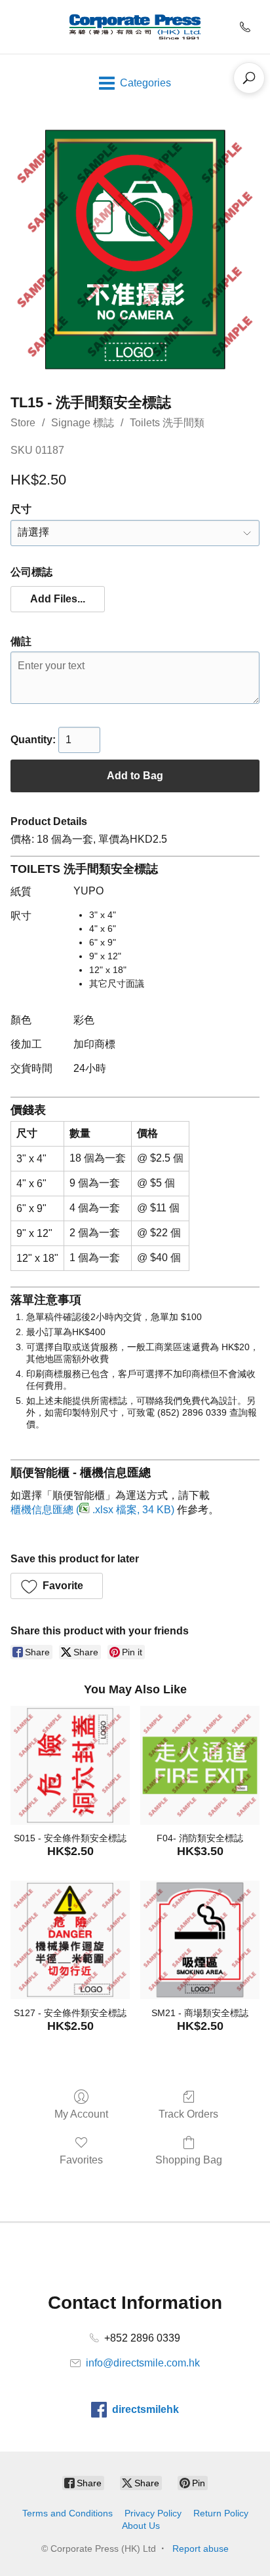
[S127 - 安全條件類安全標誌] (70, 1940)
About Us (141, 2526)
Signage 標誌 (83, 423)
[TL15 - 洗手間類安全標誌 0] (135, 249)
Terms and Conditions (67, 2513)
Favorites (81, 2160)
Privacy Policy (153, 2513)
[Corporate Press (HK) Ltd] (135, 27)
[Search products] (249, 78)
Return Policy (221, 2513)
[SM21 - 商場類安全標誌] (200, 1940)
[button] (58, 599)
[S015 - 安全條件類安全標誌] (70, 1765)
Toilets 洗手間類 (167, 423)
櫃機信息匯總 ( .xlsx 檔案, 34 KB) (92, 1510)
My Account (81, 2114)
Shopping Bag (189, 2160)
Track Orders (188, 2114)
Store (23, 423)
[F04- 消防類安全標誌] (200, 1765)
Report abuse (201, 2548)
